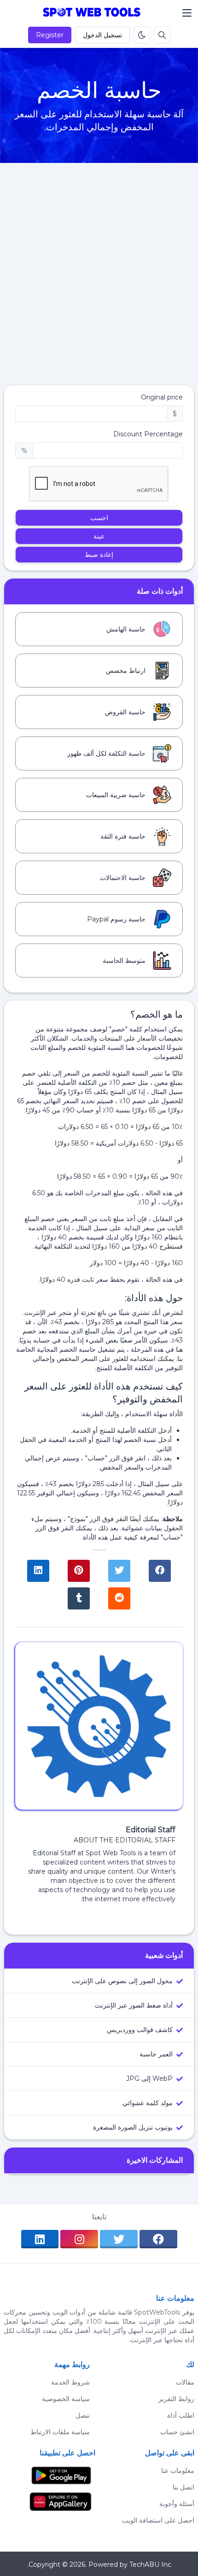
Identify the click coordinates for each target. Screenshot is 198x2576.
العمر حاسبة (156, 2054)
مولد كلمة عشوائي (148, 2103)
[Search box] (162, 35)
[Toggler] (187, 13)
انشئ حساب (177, 2432)
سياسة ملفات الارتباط (63, 2432)
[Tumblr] (79, 1598)
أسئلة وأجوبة (177, 2504)
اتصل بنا (183, 2487)
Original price (162, 397)
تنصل (85, 2415)
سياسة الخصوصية (69, 2399)
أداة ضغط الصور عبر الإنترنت (134, 2005)
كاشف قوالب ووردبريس (140, 2030)
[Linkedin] (38, 1571)
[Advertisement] (99, 281)
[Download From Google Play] (61, 2475)
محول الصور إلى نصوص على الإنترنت (122, 1981)
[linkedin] (40, 2239)
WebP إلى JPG (149, 2078)
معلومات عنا (178, 2471)
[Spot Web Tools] (92, 13)
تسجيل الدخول (102, 35)
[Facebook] (160, 1571)
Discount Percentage (148, 434)
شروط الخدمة (73, 2382)
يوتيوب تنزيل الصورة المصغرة (133, 2127)
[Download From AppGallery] (61, 2501)
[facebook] (158, 2239)
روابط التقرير (176, 2399)
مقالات (185, 2382)
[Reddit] (119, 1598)
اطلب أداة (181, 2415)
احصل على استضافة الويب (158, 2520)
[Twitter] (119, 1571)
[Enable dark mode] (142, 35)
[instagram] (79, 2239)
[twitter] (119, 2239)
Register (50, 35)
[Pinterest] (79, 1571)
